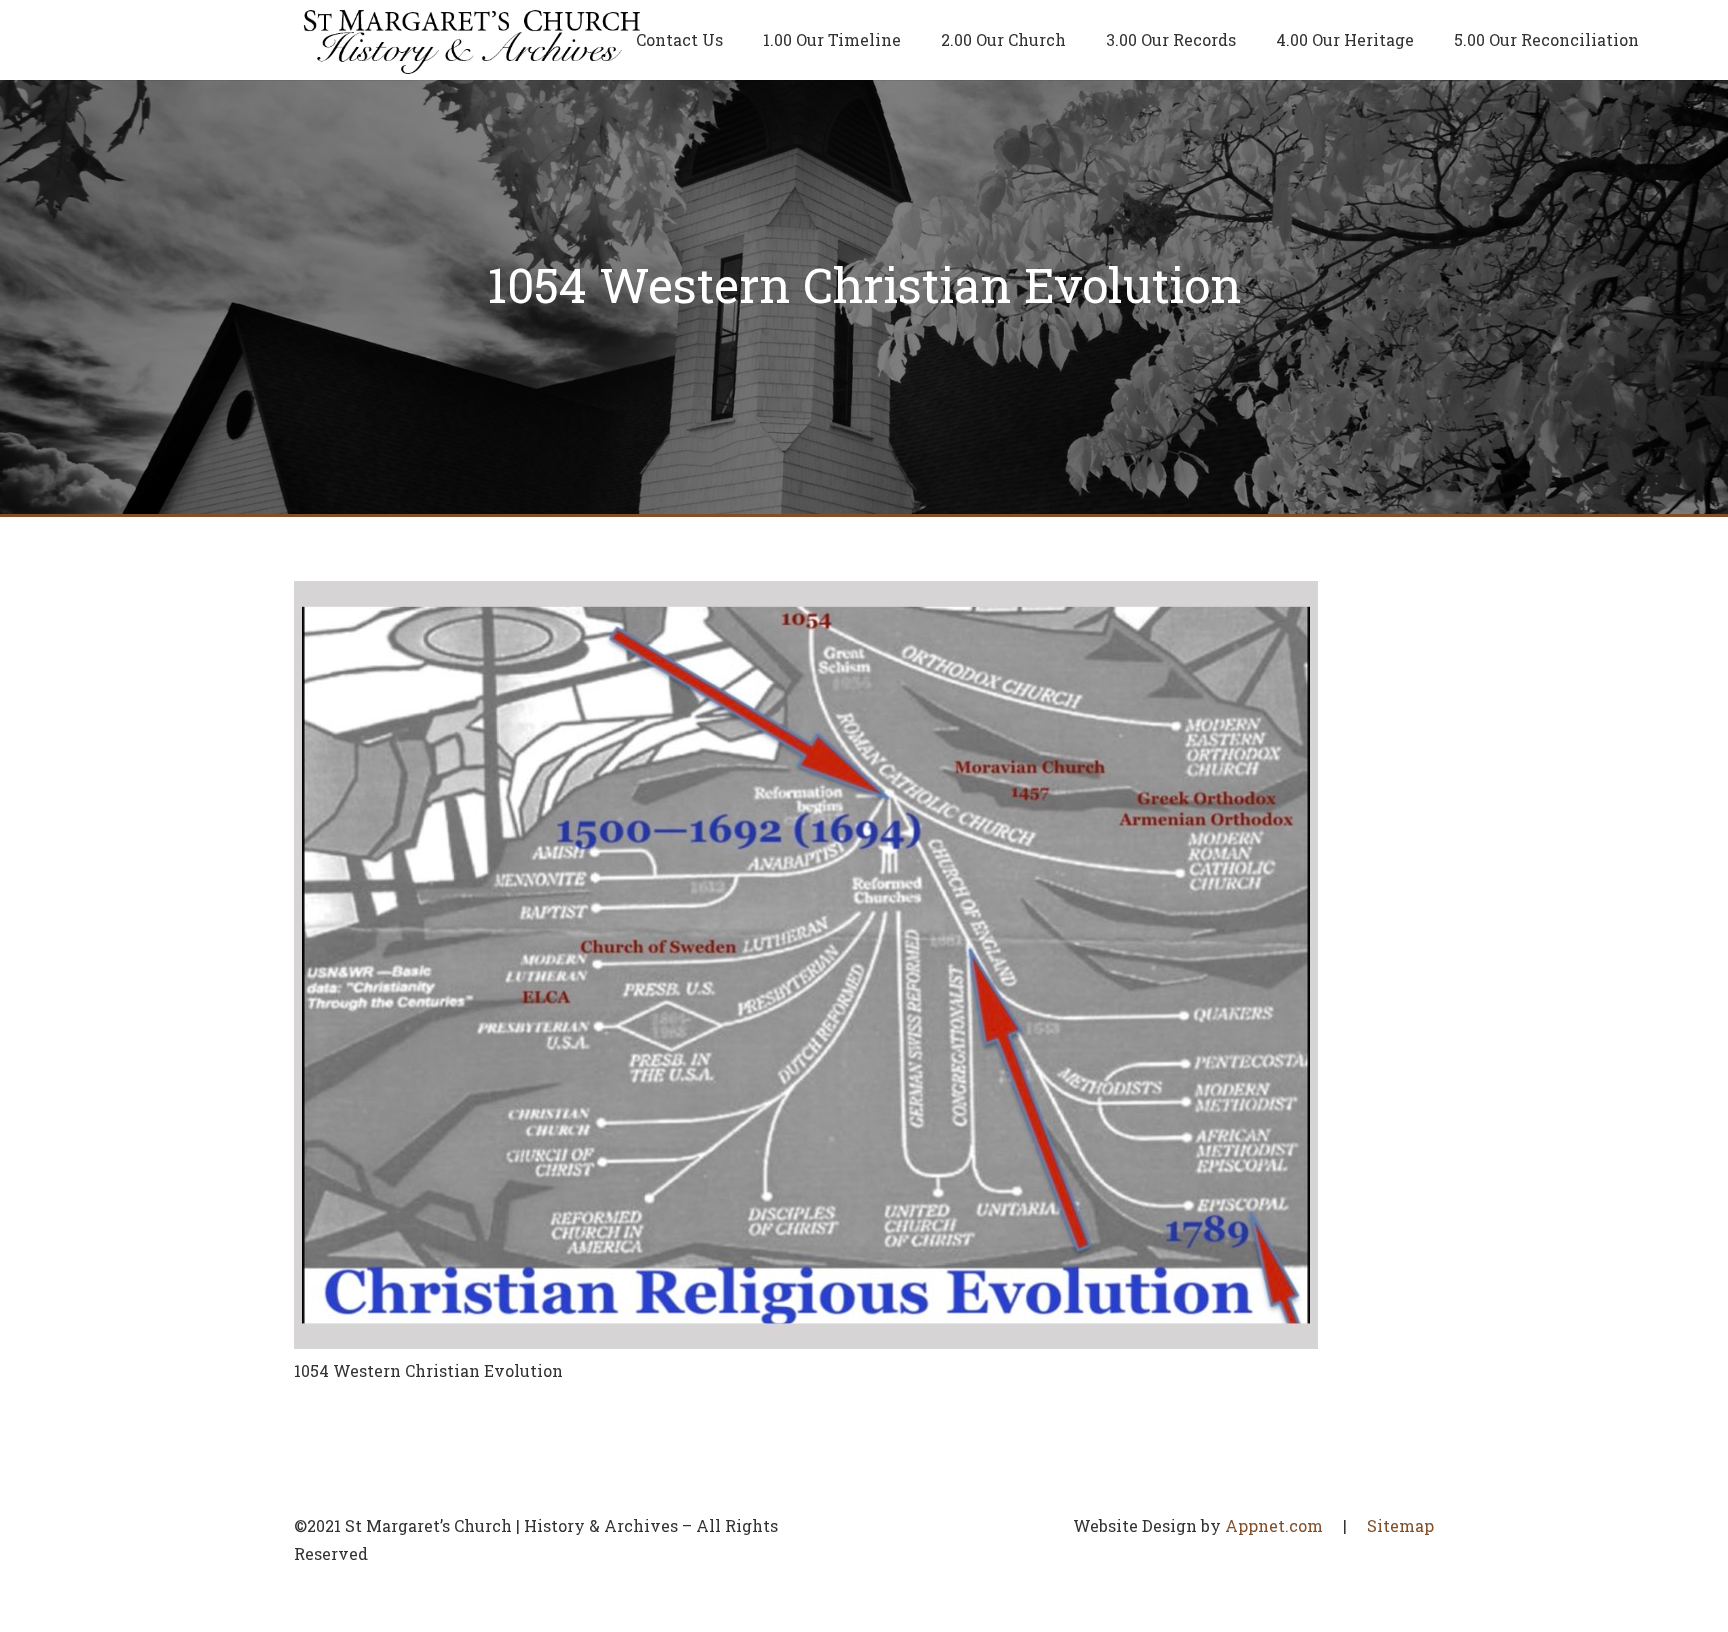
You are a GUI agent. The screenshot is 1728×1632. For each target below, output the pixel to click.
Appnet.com (1274, 1525)
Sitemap (1400, 1525)
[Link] (472, 40)
